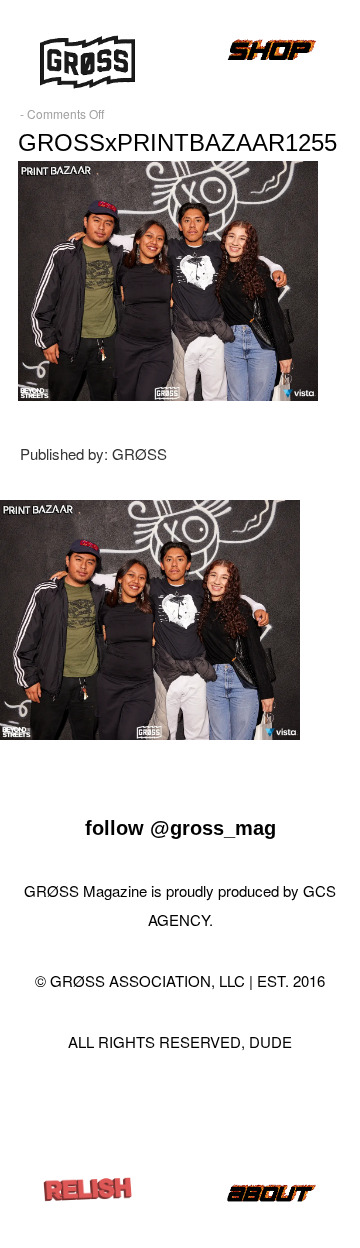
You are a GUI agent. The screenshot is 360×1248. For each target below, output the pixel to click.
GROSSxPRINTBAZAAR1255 (177, 142)
